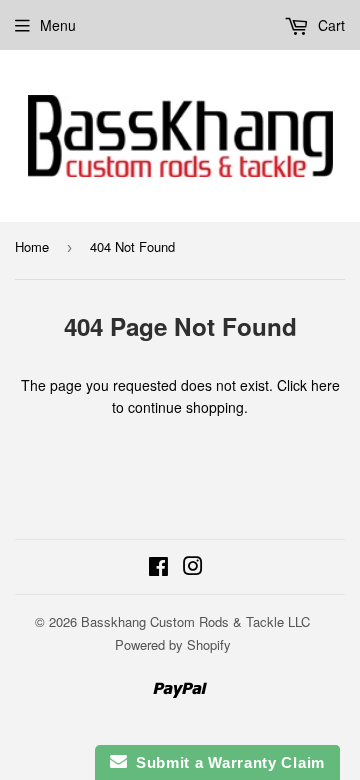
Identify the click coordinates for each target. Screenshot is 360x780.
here (325, 385)
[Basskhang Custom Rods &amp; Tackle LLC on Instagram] (193, 568)
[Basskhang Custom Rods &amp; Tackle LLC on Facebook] (158, 568)
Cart (329, 25)
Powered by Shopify (173, 644)
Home (32, 246)
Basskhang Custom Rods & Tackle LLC (195, 621)
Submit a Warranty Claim (226, 762)
